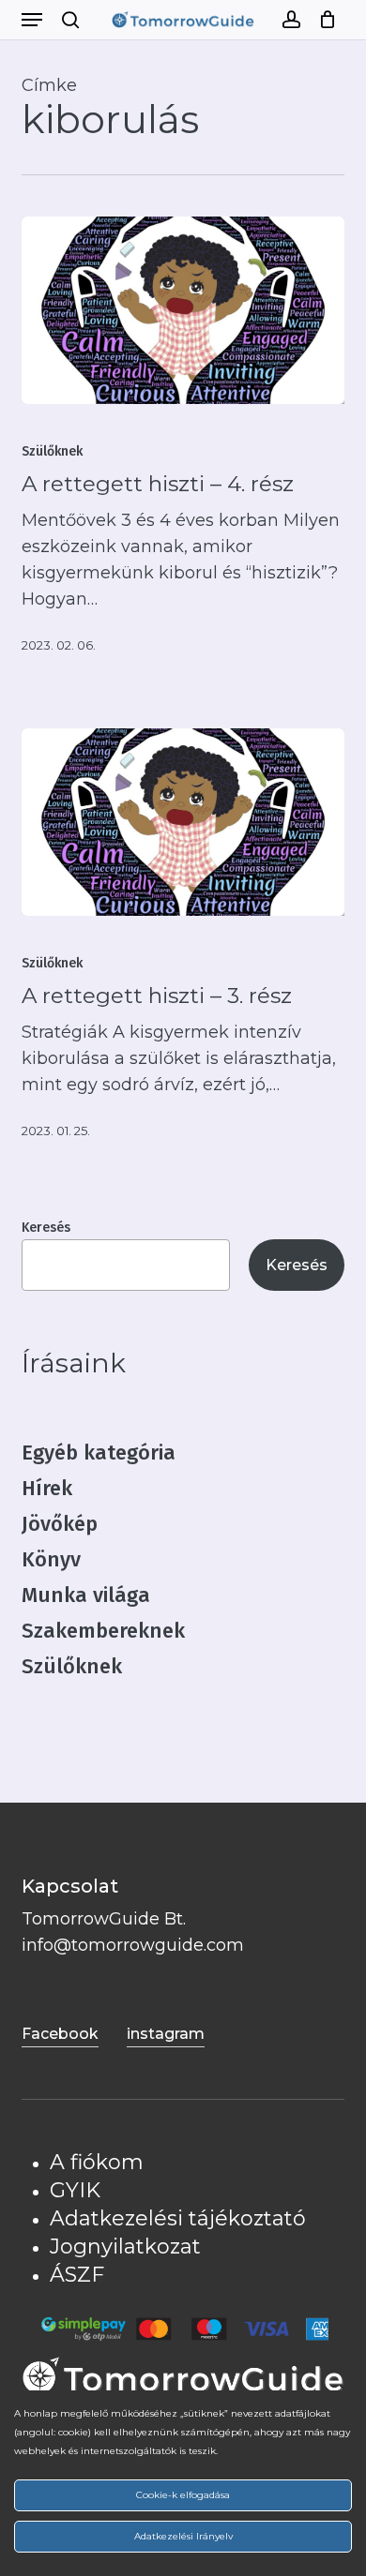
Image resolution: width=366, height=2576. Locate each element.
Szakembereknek (103, 1631)
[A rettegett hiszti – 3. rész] (183, 822)
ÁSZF (77, 2275)
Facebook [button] (60, 2034)
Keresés (46, 1228)
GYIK (75, 2190)
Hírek (47, 1488)
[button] (32, 20)
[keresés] (70, 20)
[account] (290, 20)
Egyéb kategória (99, 1453)
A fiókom (97, 2162)
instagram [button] (166, 2034)
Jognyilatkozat (125, 2247)
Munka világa (86, 1595)
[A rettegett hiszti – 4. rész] (183, 310)
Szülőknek (52, 451)
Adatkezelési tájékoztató (178, 2218)
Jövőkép (60, 1524)
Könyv (51, 1559)
